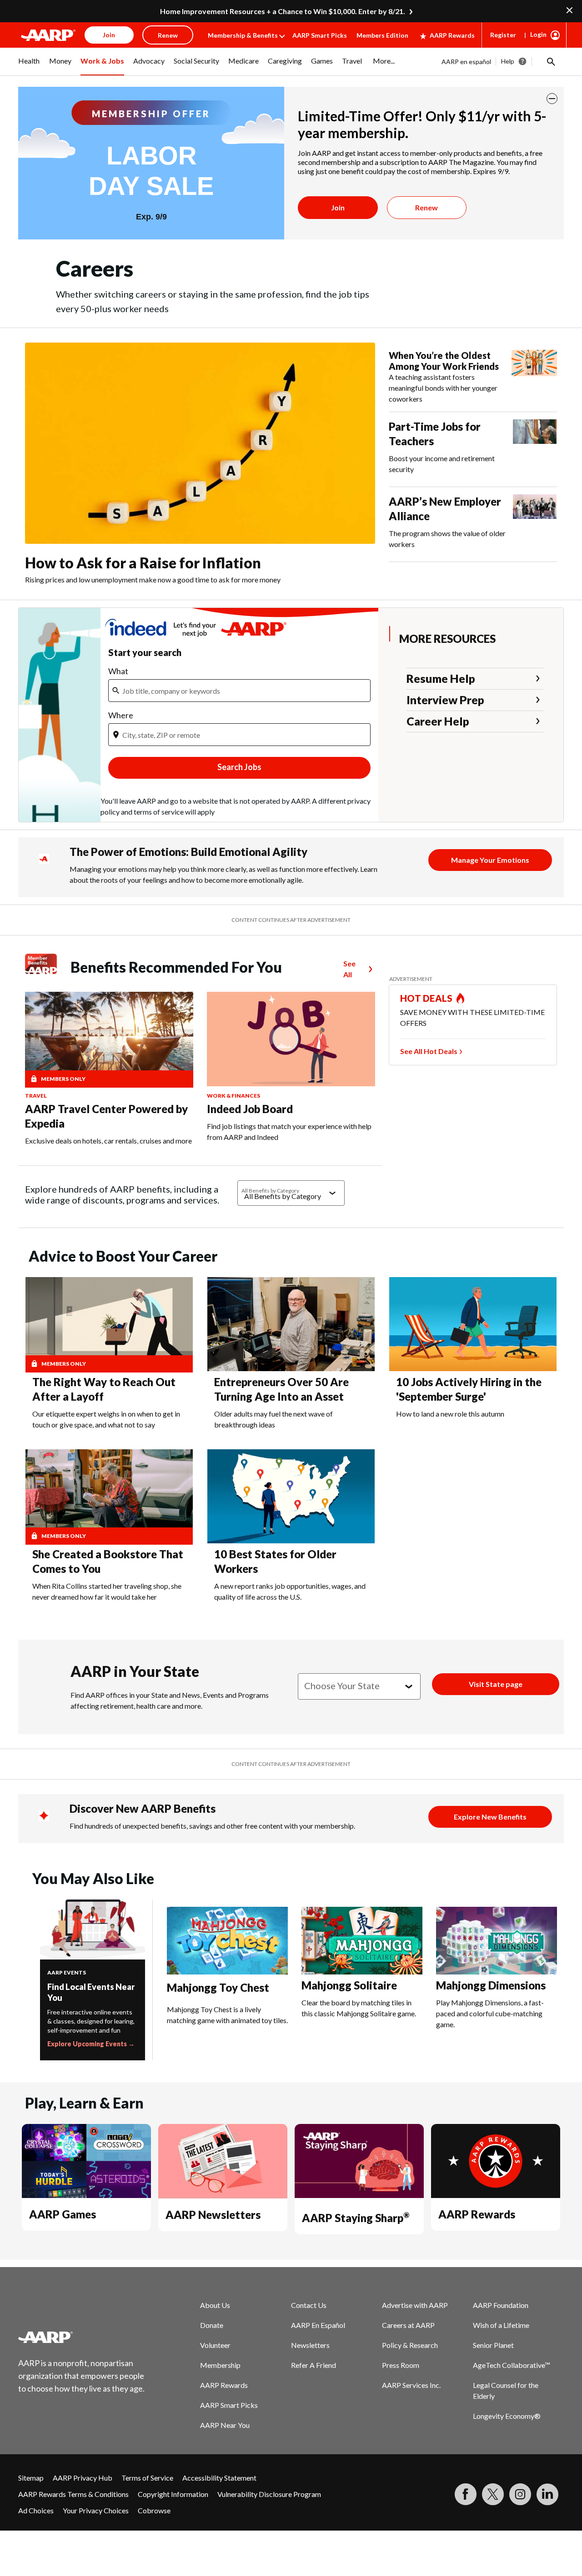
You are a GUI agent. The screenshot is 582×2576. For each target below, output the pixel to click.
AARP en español (466, 62)
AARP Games (63, 2214)
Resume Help (441, 678)
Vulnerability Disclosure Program (269, 2494)
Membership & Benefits (243, 35)
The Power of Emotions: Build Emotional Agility (188, 852)
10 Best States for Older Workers (275, 1561)
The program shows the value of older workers (447, 539)
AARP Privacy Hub (83, 2478)
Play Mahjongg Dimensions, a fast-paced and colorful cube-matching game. (490, 2013)
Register (503, 35)
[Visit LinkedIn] (547, 2494)
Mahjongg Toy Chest (218, 1987)
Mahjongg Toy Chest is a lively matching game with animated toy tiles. (227, 2015)
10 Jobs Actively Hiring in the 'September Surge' (469, 1389)
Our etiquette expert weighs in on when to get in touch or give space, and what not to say (106, 1419)
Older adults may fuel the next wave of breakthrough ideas (273, 1419)
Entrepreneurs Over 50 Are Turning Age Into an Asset (281, 1389)
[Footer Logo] (82, 2337)
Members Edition (382, 35)
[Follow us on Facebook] (466, 2494)
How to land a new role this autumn (450, 1414)
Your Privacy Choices (96, 2510)
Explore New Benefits (490, 1817)
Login (538, 34)
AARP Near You (225, 2425)
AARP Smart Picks (320, 35)
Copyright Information (173, 2494)
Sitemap (31, 2478)
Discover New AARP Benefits (143, 1808)
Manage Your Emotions (490, 860)
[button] (550, 61)
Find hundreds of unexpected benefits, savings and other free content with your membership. (212, 1826)
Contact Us (309, 2305)
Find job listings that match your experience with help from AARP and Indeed (289, 1131)
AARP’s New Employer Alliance (445, 509)
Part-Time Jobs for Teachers (435, 434)
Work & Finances (233, 1096)
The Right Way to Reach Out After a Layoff (104, 1389)
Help (508, 61)
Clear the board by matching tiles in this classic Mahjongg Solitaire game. (359, 2008)
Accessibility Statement (219, 2478)
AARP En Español (318, 2325)
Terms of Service (147, 2478)
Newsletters (310, 2345)
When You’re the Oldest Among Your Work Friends (444, 361)
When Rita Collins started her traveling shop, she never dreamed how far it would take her (107, 1591)
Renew (426, 207)
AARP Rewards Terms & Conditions (73, 2494)
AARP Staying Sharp (356, 2218)
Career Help (438, 721)
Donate (212, 2325)
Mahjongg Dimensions (491, 1985)
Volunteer (215, 2345)
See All (349, 969)
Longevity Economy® (507, 2416)
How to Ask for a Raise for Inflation (143, 563)
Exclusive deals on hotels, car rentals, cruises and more (108, 1141)
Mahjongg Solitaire (349, 1985)
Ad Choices (36, 2510)
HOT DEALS (426, 998)
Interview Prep (445, 700)
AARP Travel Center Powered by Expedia (106, 1116)
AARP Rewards (452, 35)
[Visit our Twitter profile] (493, 2494)
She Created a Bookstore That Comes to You (108, 1561)
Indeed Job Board (250, 1109)
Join (338, 207)
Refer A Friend (314, 2365)
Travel (36, 1096)
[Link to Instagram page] (520, 2494)
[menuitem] (29, 66)
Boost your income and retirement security (442, 464)
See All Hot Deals (429, 1051)
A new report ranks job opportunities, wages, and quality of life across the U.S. (290, 1591)
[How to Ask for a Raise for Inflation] (200, 443)
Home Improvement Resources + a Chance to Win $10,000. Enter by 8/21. (283, 11)
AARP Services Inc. (411, 2385)
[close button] (552, 99)
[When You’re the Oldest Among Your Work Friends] (534, 377)
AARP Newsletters (213, 2215)
